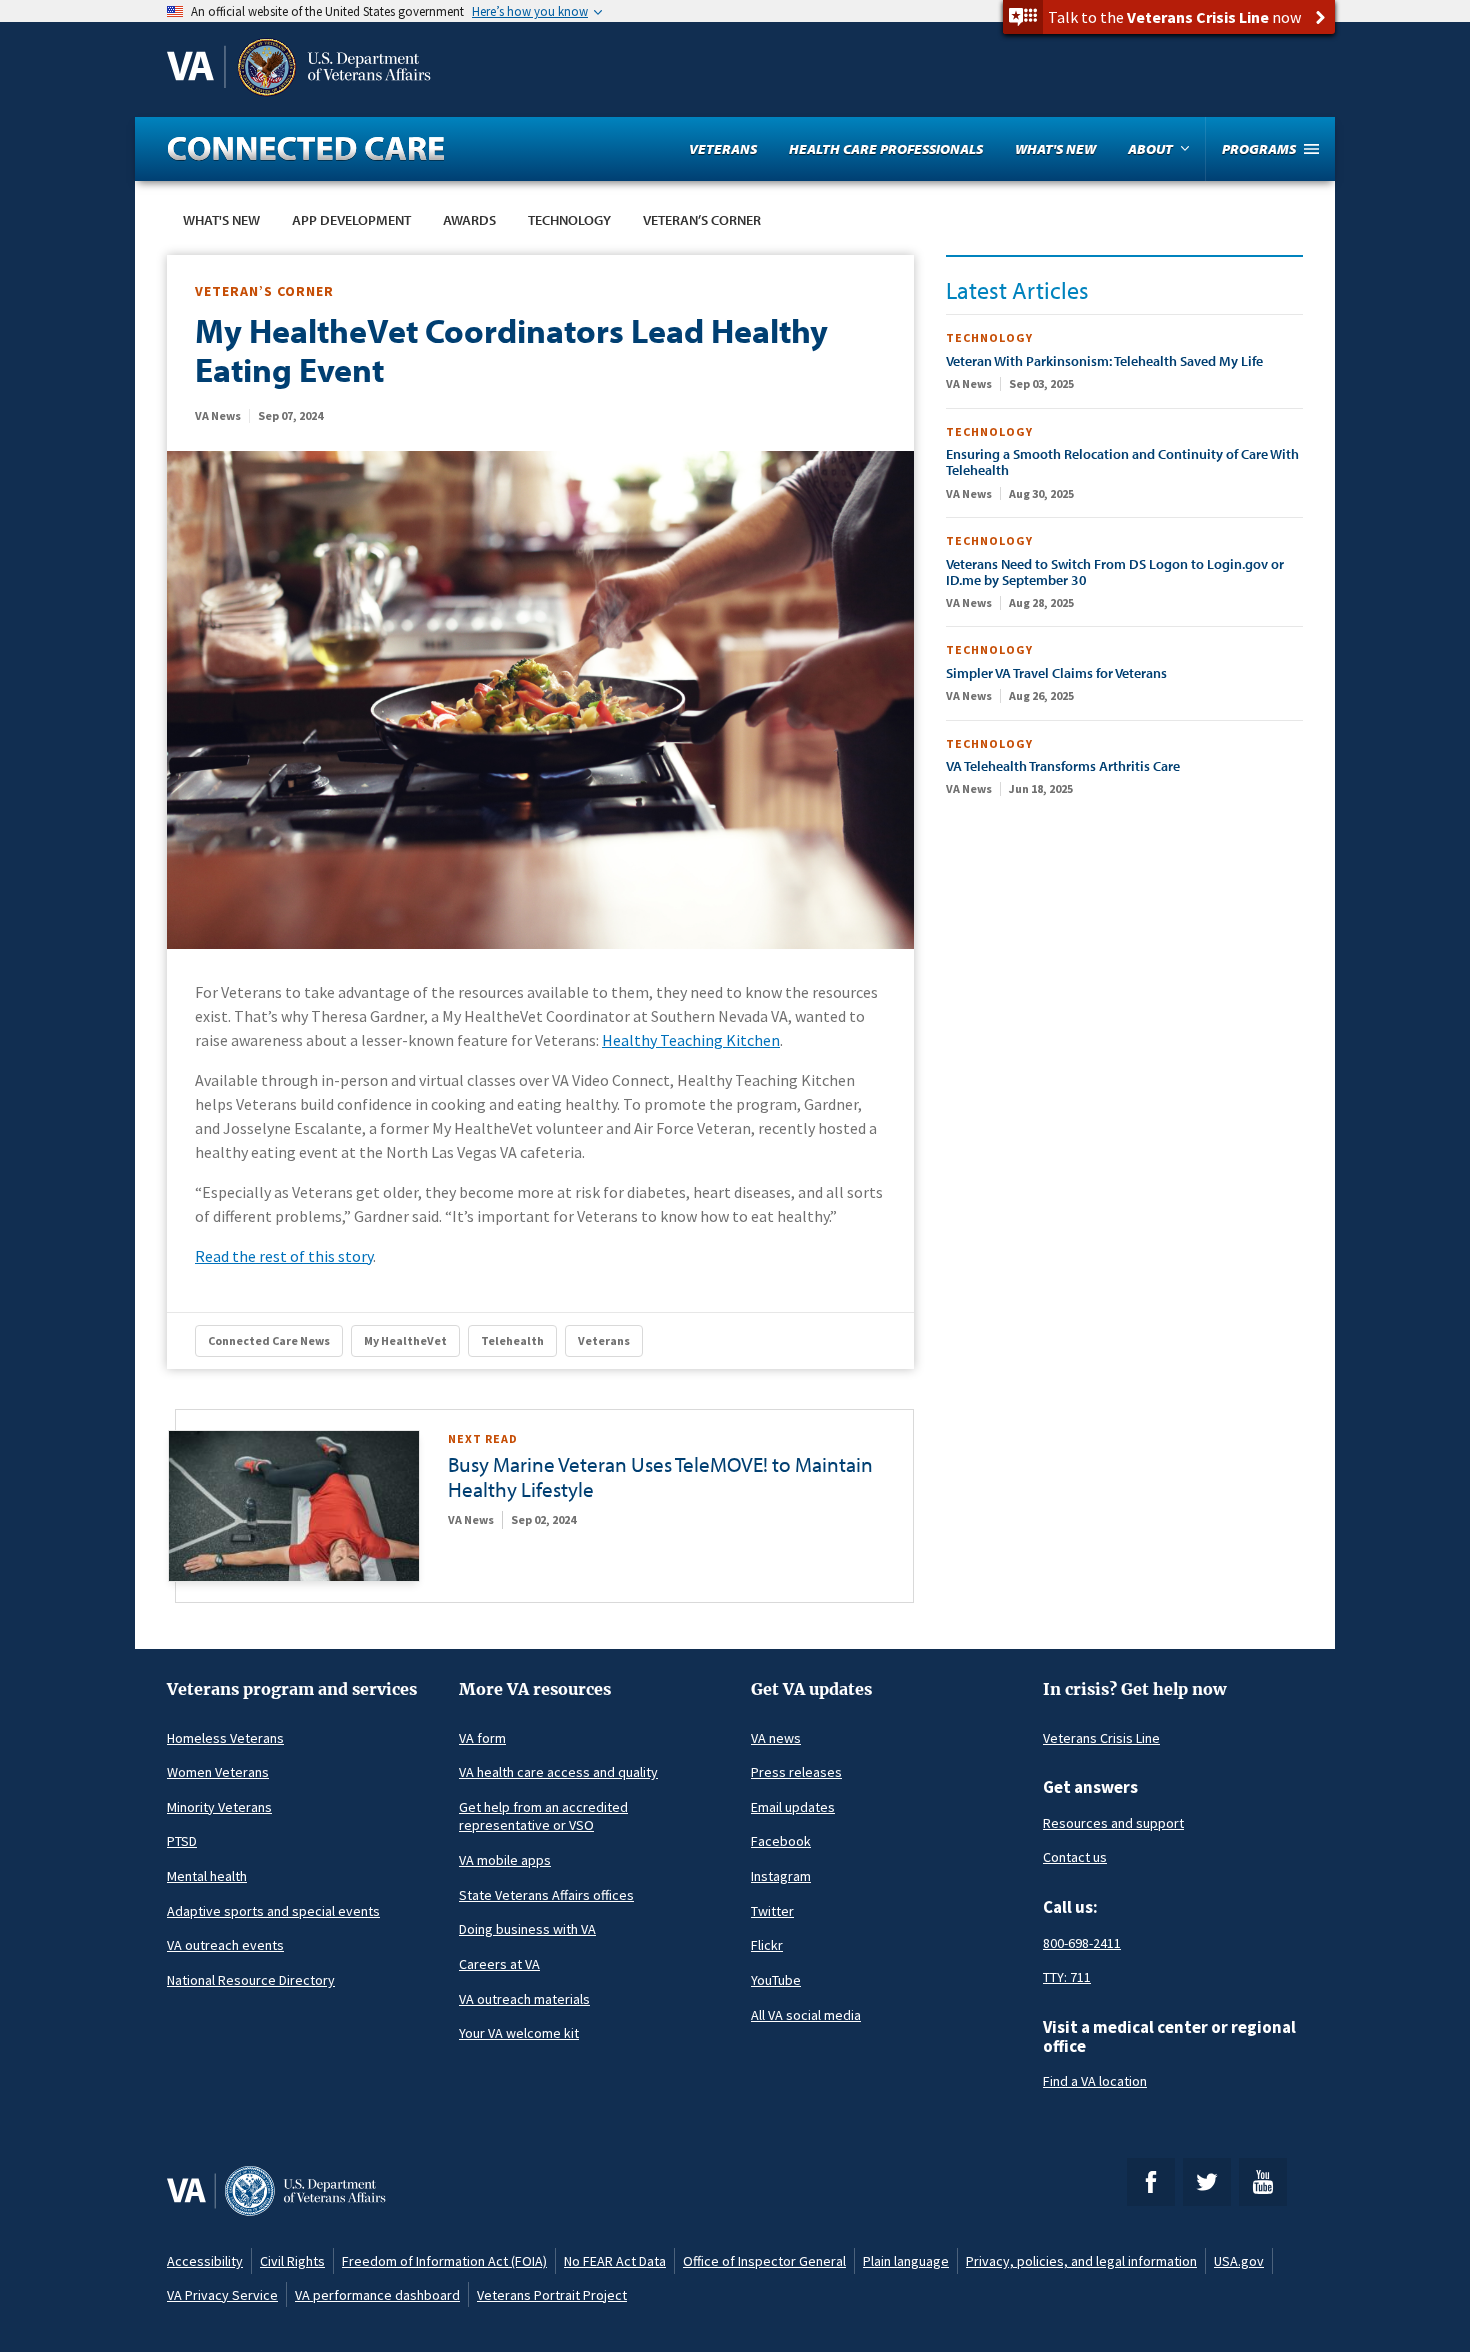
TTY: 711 (1067, 1977)
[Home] (306, 149)
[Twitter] (1207, 2182)
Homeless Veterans (225, 1738)
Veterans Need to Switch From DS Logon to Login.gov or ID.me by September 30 (1115, 572)
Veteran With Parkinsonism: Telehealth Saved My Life (1104, 361)
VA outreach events (225, 1945)
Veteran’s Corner (702, 220)
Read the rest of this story (284, 1256)
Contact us (1075, 1857)
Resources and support (1113, 1823)
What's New (221, 220)
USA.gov (1239, 2261)
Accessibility (205, 2261)
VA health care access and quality (558, 1772)
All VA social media (806, 2015)
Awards (469, 220)
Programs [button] (1259, 149)
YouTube (776, 1980)
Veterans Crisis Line (1101, 1738)
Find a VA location (1095, 2081)
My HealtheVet (405, 1340)
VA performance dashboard (377, 2295)
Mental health (207, 1876)
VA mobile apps (505, 1860)
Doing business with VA (527, 1929)
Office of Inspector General (764, 2261)
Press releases (796, 1772)
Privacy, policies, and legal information (1081, 2261)
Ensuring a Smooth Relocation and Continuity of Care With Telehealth (1122, 462)
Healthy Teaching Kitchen (691, 1040)
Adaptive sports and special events (273, 1911)
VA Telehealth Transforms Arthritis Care (1063, 766)
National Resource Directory (251, 1980)
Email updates (793, 1807)
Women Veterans (218, 1772)
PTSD (182, 1841)
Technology (569, 220)
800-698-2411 (1082, 1943)
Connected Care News (269, 1340)
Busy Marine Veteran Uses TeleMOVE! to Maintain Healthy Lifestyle (660, 1477)
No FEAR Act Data (615, 2261)
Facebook (781, 1841)
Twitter (772, 1911)
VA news (776, 1738)
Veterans (604, 1340)
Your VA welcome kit (519, 2033)
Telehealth (512, 1340)
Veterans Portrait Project (552, 2295)
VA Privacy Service (222, 2295)
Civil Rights (292, 2261)
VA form (482, 1738)
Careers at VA (499, 1964)
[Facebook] (1151, 2182)
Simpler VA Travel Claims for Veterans (1056, 673)
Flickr (767, 1945)
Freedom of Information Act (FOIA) (444, 2261)
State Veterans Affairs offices (546, 1895)
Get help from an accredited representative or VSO (543, 1816)
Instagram (781, 1876)
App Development (351, 220)
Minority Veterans (219, 1807)
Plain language (906, 2261)
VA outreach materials (524, 1999)
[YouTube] (1263, 2182)
